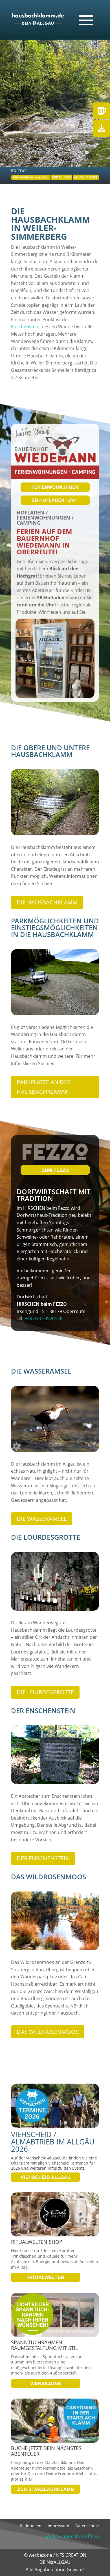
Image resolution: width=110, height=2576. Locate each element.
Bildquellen (31, 2526)
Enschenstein (25, 327)
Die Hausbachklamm (47, 902)
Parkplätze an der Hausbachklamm (44, 1087)
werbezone (40, 2555)
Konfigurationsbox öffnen (72, 2536)
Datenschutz (87, 2526)
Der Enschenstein (43, 1858)
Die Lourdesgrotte (45, 1692)
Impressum (58, 2526)
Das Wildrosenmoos (48, 2032)
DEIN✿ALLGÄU (55, 2562)
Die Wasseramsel (42, 1519)
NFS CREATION (71, 2555)
